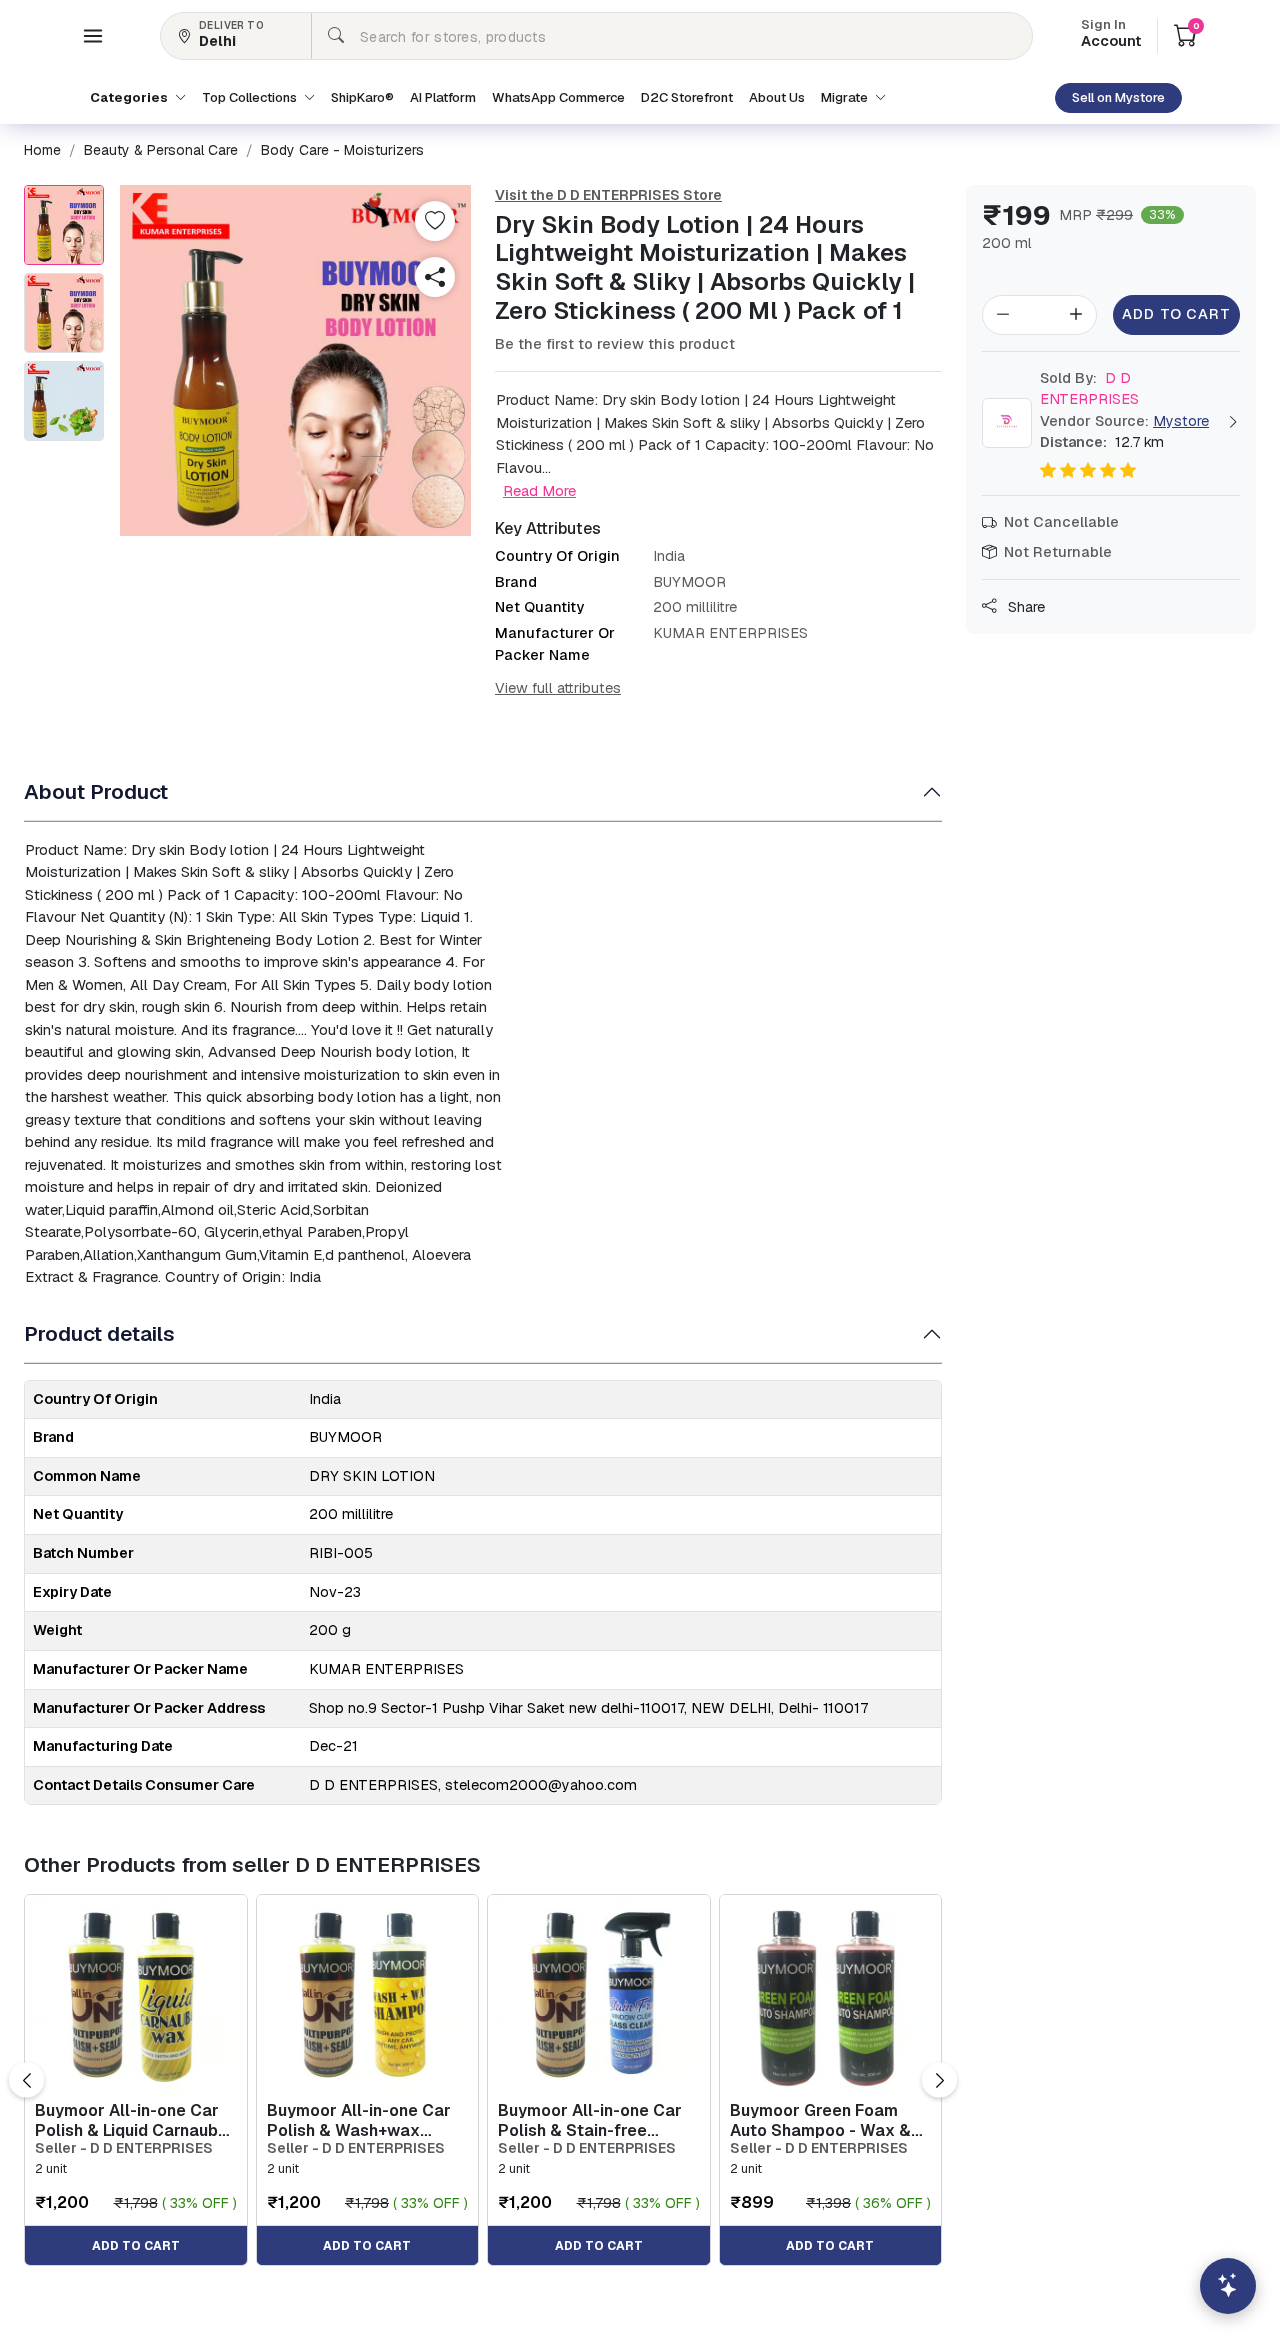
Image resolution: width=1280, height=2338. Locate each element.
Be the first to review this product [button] (615, 344)
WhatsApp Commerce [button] (558, 97)
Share (1024, 607)
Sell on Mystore (1118, 97)
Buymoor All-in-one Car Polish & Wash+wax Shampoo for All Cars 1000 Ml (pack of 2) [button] (359, 2120)
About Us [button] (777, 97)
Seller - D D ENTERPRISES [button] (124, 2148)
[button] (93, 36)
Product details (99, 1333)
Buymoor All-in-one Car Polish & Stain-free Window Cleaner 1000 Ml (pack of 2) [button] (596, 2120)
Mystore (1181, 421)
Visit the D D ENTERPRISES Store (608, 195)
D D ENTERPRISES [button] (1089, 389)
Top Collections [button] (251, 97)
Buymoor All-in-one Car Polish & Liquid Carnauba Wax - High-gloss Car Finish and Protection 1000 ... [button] (131, 2120)
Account (1111, 35)
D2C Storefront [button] (687, 97)
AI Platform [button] (443, 97)
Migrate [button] (846, 97)
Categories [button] (130, 97)
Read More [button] (539, 490)
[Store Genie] (1228, 2286)
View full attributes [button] (558, 688)
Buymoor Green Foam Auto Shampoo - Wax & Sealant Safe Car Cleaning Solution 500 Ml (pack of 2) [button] (828, 2120)
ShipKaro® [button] (362, 97)
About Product (96, 791)
